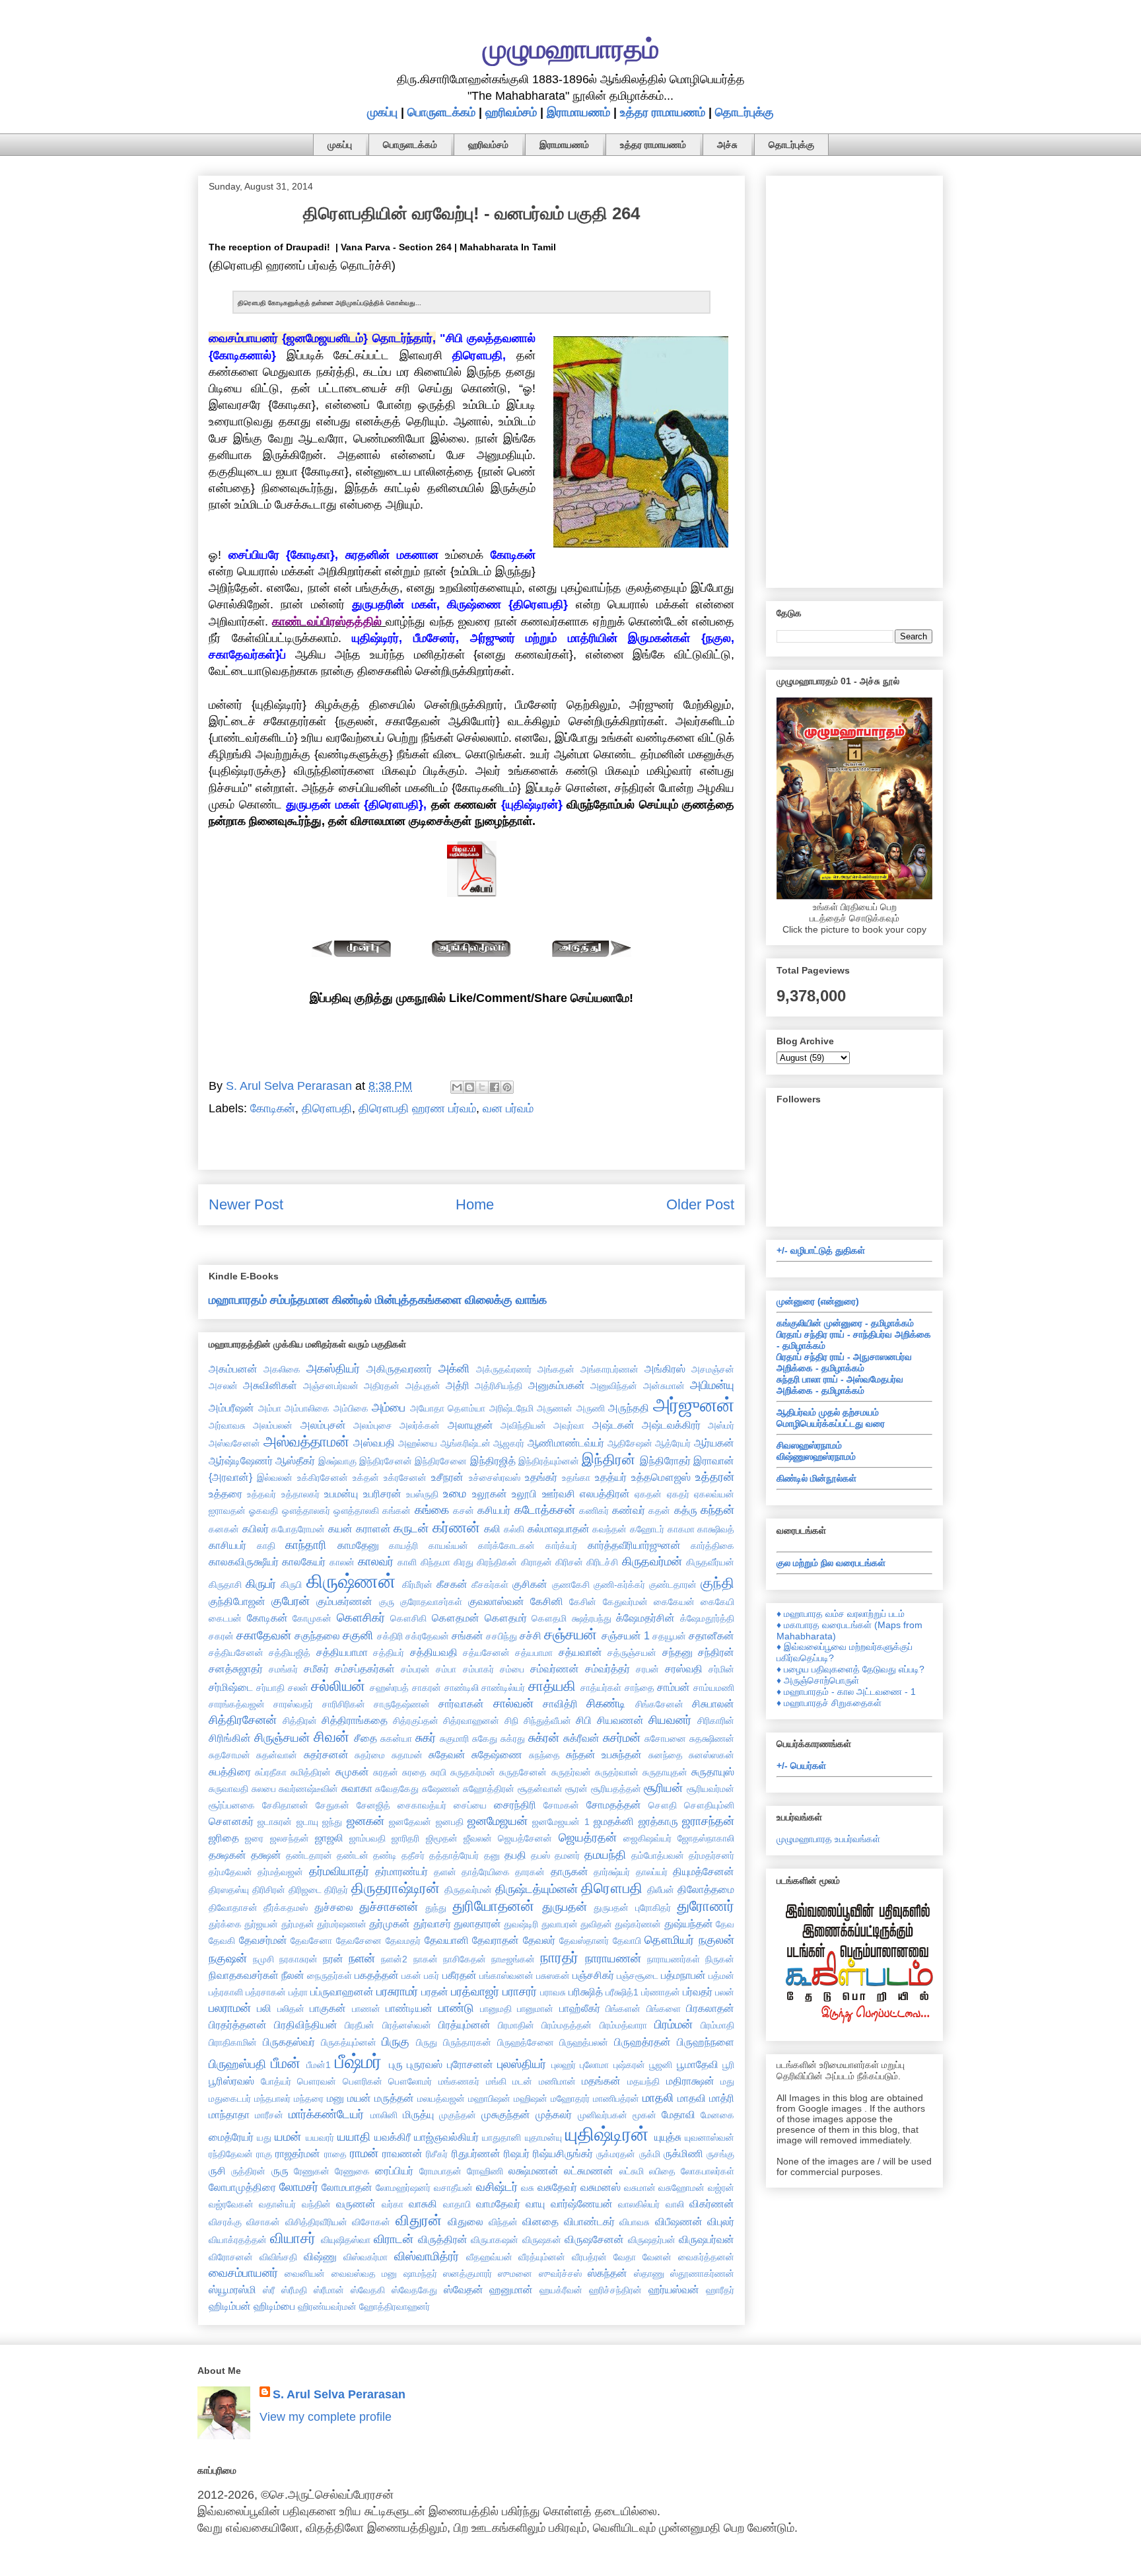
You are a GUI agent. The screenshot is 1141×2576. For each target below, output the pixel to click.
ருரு (280, 2170)
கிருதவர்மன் (652, 1561)
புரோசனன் (470, 2064)
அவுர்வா (569, 1425)
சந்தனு (677, 1652)
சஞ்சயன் (570, 1634)
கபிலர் (256, 1528)
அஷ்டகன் (613, 1425)
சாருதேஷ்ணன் (402, 1704)
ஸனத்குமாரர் (467, 2273)
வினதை (540, 2221)
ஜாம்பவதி (367, 1838)
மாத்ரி (722, 2098)
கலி (492, 1528)
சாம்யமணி (714, 1688)
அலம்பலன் (273, 1425)
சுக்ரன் (544, 1738)
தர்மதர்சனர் (711, 1855)
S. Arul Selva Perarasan (339, 2394)
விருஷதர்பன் (652, 2240)
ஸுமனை (515, 2273)
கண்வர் (629, 1510)
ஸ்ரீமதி (294, 2290)
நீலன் (293, 1975)
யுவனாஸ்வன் (709, 2137)
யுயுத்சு (668, 2137)
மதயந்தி (643, 2081)
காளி (407, 1562)
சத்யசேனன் (486, 1653)
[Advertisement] (854, 379)
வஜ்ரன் (721, 2188)
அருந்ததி (629, 1408)
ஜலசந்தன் (290, 1838)
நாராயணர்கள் (674, 1959)
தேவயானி (447, 1940)
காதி (266, 1546)
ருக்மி (650, 2154)
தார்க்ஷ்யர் (612, 1872)
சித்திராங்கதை (355, 1720)
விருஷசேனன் (594, 2239)
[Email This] (457, 1087)
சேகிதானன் (285, 1805)
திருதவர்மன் (468, 1890)
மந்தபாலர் (272, 2098)
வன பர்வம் (508, 1108)
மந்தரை (309, 2098)
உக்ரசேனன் (405, 1478)
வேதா (625, 2257)
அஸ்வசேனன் (234, 1443)
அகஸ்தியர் (333, 1369)
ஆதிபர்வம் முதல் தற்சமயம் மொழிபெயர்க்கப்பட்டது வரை (831, 1418)
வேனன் (657, 2257)
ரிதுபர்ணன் (476, 2153)
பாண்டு (456, 2008)
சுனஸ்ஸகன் (711, 1755)
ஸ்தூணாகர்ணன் (702, 2273)
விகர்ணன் (712, 2203)
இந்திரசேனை (441, 1461)
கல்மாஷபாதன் (559, 1528)
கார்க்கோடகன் (506, 1546)
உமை (455, 1493)
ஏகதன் (648, 1494)
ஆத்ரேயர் (673, 1443)
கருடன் (411, 1528)
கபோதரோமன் (298, 1529)
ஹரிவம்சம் (511, 112)
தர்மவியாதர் (339, 1871)
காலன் (342, 1562)
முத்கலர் (554, 2114)
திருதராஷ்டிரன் (396, 1888)
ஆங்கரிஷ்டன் (466, 1443)
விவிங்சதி (278, 2257)
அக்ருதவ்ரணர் (504, 1369)
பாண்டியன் (409, 2008)
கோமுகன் (312, 1618)
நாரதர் (559, 1957)
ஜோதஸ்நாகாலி (706, 1838)
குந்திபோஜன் (237, 1601)
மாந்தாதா (229, 2114)
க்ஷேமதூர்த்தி (707, 1618)
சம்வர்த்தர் (607, 1668)
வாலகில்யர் (639, 2204)
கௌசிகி (408, 1618)
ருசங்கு (720, 2154)
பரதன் (435, 1991)
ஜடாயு (307, 1822)
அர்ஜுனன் (694, 1405)
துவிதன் (596, 1924)
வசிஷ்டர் (497, 2187)
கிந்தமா (435, 1562)
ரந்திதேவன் (231, 2154)
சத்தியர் (389, 1653)
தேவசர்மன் (263, 1940)
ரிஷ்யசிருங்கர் (563, 2153)
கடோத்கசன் (545, 1510)
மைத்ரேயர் (231, 2137)
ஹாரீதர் (720, 2290)
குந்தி (717, 1583)
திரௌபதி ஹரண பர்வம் (417, 1108)
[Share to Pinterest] (507, 1087)
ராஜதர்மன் (298, 2153)
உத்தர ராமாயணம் (663, 112)
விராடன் (394, 2239)
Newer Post (246, 1204)
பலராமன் (230, 2008)
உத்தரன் (715, 1477)
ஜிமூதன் (442, 1838)
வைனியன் (305, 2273)
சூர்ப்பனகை (232, 1805)
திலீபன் (661, 1890)
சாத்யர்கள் (601, 1688)
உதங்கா (576, 1478)
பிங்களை (664, 2009)
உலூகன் (490, 1493)
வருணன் (356, 2203)
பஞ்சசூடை (638, 1976)
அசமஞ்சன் (713, 1369)
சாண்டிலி (462, 1688)
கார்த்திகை (712, 1546)
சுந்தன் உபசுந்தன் (604, 1754)
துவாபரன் (560, 1924)
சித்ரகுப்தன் (416, 1721)
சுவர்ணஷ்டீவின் (308, 1789)
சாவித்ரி (560, 1703)
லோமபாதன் (347, 2187)
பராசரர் (520, 1991)
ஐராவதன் (227, 1511)
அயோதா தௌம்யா (448, 1408)
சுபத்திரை (230, 1771)
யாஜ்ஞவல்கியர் (446, 2137)
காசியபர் (227, 1545)
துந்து (436, 1908)
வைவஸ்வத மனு (364, 2273)
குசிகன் (530, 1584)
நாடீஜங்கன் (513, 1959)
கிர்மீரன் (417, 1585)
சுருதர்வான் (617, 1772)
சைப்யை (470, 1805)
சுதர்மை (370, 1755)
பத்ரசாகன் (266, 1992)
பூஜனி (661, 2065)
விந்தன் (503, 2222)
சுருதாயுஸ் (713, 1771)
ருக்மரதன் (616, 2154)
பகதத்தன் (377, 1975)
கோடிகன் (273, 1108)
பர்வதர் (698, 1991)
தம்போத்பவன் (658, 1855)
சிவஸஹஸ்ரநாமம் (809, 1445)
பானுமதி (496, 2009)
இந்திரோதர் (665, 1460)
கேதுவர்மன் (625, 1602)
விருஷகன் (542, 2240)
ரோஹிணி (485, 2171)
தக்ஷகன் (227, 1855)
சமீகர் (316, 1668)
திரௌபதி (327, 1108)
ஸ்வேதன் (464, 2289)
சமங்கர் (283, 1669)
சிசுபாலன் (713, 1703)
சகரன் (221, 1636)
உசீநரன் (447, 1477)
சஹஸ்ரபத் (389, 1688)
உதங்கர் (541, 1477)
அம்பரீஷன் (231, 1408)
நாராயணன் (613, 1958)
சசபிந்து (501, 1636)
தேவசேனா (311, 1941)
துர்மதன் (298, 1924)
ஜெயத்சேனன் (525, 1838)
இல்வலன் (275, 1478)
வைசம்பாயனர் (243, 2273)
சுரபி (438, 1772)
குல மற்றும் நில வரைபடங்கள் (831, 1563)
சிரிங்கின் (230, 1738)
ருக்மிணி (683, 2153)
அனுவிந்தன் (614, 1386)
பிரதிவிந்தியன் (306, 2024)
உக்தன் (366, 1478)
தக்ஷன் (266, 1855)
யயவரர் (320, 2137)
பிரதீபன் (360, 2025)
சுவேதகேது (397, 1789)
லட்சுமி (632, 2171)
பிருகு (396, 2042)
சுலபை (264, 1789)
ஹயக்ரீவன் (561, 2290)
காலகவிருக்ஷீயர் (244, 1561)
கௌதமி (549, 1618)
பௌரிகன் (363, 2081)
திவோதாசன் (233, 1908)
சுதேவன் (447, 1754)
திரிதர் (336, 1890)
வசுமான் (640, 2188)
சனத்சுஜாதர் (236, 1668)
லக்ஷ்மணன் (534, 2170)
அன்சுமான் (664, 1386)
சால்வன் (513, 1703)
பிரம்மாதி (717, 2025)
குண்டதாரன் (673, 1585)
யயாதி (354, 2137)
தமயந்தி (605, 1855)
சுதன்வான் (277, 1755)
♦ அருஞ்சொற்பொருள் (818, 1680)
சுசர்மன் (622, 1738)
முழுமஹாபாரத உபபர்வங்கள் (828, 1839)
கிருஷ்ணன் (351, 1581)
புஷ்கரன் (629, 2065)
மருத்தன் (394, 2098)
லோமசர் (299, 2187)
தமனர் (567, 1855)
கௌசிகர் (361, 1618)
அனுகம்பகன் (557, 1385)
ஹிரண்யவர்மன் (327, 2307)
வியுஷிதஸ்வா (346, 2240)
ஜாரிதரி (405, 1838)
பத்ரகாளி (226, 1992)
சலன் (298, 1688)
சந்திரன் (716, 1652)
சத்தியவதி (434, 1652)
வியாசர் (293, 2238)
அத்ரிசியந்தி (499, 1386)
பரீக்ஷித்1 (622, 1992)
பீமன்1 (319, 2065)
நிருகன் (720, 1959)
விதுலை (466, 2221)
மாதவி (692, 2098)
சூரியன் (663, 1788)
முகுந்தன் (458, 2115)
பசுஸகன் (553, 1976)
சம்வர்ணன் (555, 1668)
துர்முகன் (390, 1923)
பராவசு (553, 1992)
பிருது (427, 2042)
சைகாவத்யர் (422, 1805)
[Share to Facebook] (495, 1087)
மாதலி (658, 2098)
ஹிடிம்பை (274, 2306)
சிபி (584, 1720)
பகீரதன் (460, 1975)
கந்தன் (717, 1510)
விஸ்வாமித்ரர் (427, 2256)
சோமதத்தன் (614, 1805)
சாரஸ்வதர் (293, 1704)
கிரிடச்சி (602, 1562)
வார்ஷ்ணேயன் (582, 2203)
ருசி (217, 2170)
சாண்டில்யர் (503, 1688)
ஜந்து (332, 1822)
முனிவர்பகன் (603, 2115)
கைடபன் (225, 1618)
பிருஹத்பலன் (584, 2042)
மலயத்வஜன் (441, 2098)
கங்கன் (397, 1511)
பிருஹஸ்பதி (237, 2064)
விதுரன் (419, 2220)
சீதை (365, 1738)
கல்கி (514, 1529)
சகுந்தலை (317, 1635)
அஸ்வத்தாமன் (306, 1442)
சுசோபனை (665, 1738)
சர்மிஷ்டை (231, 1687)
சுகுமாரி (454, 1738)
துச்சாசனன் (389, 1907)
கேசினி (547, 1601)
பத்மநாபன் (683, 1975)
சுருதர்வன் (571, 1772)
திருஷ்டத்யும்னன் (536, 1889)
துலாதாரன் (477, 1923)
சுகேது (485, 1738)
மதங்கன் (601, 2081)
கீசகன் (452, 1584)
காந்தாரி (306, 1545)
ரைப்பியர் (394, 2170)
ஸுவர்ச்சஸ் (560, 2273)
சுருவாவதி (228, 1789)
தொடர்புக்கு (744, 112)
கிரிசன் (569, 1562)
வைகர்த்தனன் (706, 2257)
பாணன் (366, 2009)
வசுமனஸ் (601, 2187)
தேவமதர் (403, 1941)
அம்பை (389, 1408)
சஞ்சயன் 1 (626, 1635)
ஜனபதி (450, 1822)
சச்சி (531, 1635)
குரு (387, 1602)
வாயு (535, 2203)
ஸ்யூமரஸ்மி (232, 2289)
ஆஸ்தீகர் (295, 1460)
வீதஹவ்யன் (489, 2257)
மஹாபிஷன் (489, 2098)
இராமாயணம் (578, 112)
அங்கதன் (556, 1369)
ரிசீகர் (437, 2154)
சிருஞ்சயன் (282, 1738)
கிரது (464, 1562)
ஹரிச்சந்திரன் (615, 2290)
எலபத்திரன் (605, 1493)
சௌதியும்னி (709, 1805)
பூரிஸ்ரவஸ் (231, 2081)
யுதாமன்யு (543, 2137)
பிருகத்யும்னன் (349, 2042)
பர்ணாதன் (661, 1992)
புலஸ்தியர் (522, 2064)
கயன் (340, 1528)
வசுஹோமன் (681, 2188)
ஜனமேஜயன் (498, 1821)
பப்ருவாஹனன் (342, 1991)
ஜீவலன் (478, 1838)
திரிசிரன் (269, 1890)
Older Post (700, 1204)
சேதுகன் (332, 1805)
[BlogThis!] (469, 1087)
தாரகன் (530, 1872)
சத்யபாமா (534, 1653)
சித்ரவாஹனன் (471, 1721)
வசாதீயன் (453, 2188)
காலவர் (376, 1561)
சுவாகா (357, 1788)
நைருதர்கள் (329, 1976)
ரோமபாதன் (440, 2171)
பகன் (411, 1976)
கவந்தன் (609, 1529)
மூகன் (644, 2115)
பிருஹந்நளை (706, 2042)
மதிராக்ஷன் (690, 2081)
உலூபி (524, 1493)
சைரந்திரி (515, 1805)
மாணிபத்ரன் (616, 2098)
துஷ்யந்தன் (689, 1923)
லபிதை (662, 2171)
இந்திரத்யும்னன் (549, 1461)
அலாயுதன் (470, 1425)
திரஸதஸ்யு (229, 1890)
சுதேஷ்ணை (497, 1754)
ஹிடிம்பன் (230, 2306)
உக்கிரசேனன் (323, 1478)
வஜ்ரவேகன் (231, 2204)
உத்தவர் (261, 1494)
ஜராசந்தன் (708, 1821)
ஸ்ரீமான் (329, 2290)
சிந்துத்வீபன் (547, 1721)
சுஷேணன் (441, 1789)
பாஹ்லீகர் (580, 2008)
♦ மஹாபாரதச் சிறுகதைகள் (829, 1703)
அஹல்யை (418, 1443)
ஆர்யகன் (714, 1443)
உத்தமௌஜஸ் (661, 1477)
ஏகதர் (678, 1494)
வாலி (675, 2204)
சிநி (511, 1721)
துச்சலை (334, 1907)
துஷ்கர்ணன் (638, 1924)
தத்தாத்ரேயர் (454, 1855)
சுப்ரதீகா (271, 1772)
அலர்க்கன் (420, 1425)
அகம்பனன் (233, 1369)
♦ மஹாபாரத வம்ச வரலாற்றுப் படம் (841, 1614)
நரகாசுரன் (298, 1959)
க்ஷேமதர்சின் (645, 1618)
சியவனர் (670, 1720)
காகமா (681, 1529)
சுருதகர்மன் (473, 1772)
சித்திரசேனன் (243, 1720)
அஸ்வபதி (374, 1443)
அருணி (591, 1408)
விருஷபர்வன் (707, 2239)
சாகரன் (427, 1688)
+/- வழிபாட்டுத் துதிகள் (821, 1250)
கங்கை (432, 1510)
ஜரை (254, 1838)
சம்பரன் (415, 1669)
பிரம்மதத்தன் (567, 2025)
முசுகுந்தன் (506, 2114)
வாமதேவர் (498, 2203)
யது (264, 2137)
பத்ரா (298, 1992)
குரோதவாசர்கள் (431, 1602)
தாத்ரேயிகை (486, 1872)
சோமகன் (561, 1805)
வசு (528, 2188)
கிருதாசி (225, 1585)
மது (727, 2081)
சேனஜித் (373, 1805)
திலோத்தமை (706, 1889)
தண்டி (385, 1855)
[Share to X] (482, 1087)
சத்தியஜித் (290, 1653)
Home (475, 1204)
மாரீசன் (269, 2115)
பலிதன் (291, 2009)
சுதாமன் (407, 1755)
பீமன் (286, 2063)
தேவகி (222, 1941)
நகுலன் (716, 1940)
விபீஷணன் (679, 2221)
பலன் (725, 1992)
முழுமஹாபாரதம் (571, 49)
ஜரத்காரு (658, 1821)
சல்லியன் (338, 1686)
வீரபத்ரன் (589, 2257)
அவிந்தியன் (523, 1425)
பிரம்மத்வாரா (623, 2025)
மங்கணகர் (459, 2081)
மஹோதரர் (570, 2098)
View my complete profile (326, 2417)
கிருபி (291, 1585)
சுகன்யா (396, 1738)
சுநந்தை (544, 1755)
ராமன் (364, 2153)
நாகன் (426, 1959)
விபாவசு (635, 2222)
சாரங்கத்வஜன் (237, 1704)
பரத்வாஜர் (475, 1991)
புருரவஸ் (425, 2064)
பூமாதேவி (698, 2064)
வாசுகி (423, 2203)
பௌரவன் (317, 2081)
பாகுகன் (328, 2008)
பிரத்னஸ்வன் (407, 2025)
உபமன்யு (341, 1493)
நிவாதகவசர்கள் (244, 1975)
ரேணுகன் (312, 2171)
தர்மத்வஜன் (280, 1872)
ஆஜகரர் (509, 1443)
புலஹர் (564, 2065)
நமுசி (263, 1959)
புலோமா (594, 2065)
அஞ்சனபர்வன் (331, 1386)
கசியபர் (494, 1510)
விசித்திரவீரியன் (316, 2222)
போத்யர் (276, 2081)
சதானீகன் (711, 1635)
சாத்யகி (552, 1686)
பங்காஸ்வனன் (506, 1976)
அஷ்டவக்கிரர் (671, 1425)
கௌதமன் (456, 1618)
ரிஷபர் (517, 2153)
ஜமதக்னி (614, 1821)
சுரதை (414, 1772)
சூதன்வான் (540, 1789)
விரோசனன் (231, 2257)
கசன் (464, 1511)
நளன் (362, 1958)
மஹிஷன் (531, 2098)
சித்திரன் (300, 1721)
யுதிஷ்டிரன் (607, 2134)
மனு (335, 2098)
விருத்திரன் (443, 2239)
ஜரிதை (224, 1838)
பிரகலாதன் (710, 2008)
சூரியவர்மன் (710, 1789)
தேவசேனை (359, 1941)
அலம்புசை (373, 1425)
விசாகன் (263, 2222)
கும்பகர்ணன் (344, 1601)
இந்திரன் (608, 1459)
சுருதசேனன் (523, 1772)
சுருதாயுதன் (665, 1772)
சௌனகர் (231, 1821)
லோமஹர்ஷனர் (403, 2188)
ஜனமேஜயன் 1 (561, 1822)
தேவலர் (539, 1940)
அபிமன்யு (712, 1385)
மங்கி (496, 2081)
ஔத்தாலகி (356, 1511)
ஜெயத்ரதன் (588, 1838)
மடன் (522, 2081)
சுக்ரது (513, 1738)
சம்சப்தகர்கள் (365, 1668)
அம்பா (270, 1408)
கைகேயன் (674, 1602)
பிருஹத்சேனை (526, 2042)
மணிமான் (557, 2081)
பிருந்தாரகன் (467, 2042)
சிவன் (331, 1737)
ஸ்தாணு (649, 2273)
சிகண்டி (606, 1703)
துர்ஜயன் (261, 1924)
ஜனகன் (365, 1821)
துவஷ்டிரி (521, 1924)
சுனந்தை (666, 1755)
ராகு (264, 2154)
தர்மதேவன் (230, 1872)
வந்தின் (316, 2204)
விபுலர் (721, 2221)
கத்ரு (686, 1510)
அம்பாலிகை (307, 1408)
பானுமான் (535, 2009)
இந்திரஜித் (493, 1460)
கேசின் (583, 1602)
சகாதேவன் (264, 1635)
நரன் (333, 1958)
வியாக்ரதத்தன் (238, 2240)
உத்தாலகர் (300, 1494)
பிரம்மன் (674, 2024)
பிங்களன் (623, 2009)
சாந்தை (640, 1688)
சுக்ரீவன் (581, 1738)
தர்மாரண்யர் (401, 1871)
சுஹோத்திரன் (489, 1789)
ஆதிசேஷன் (630, 1443)
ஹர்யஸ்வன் (674, 2289)
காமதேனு (358, 1545)
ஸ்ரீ (269, 2290)
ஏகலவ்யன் (714, 1494)
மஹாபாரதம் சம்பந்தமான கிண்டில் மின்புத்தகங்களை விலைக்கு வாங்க (378, 1300)
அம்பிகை (351, 1408)
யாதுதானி (501, 2137)
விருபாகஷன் (495, 2240)
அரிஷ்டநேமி (511, 1408)
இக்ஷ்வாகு (337, 1461)
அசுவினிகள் (270, 1385)
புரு (396, 2064)
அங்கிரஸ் (665, 1369)
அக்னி (454, 1369)
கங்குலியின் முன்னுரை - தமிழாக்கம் (845, 1323)
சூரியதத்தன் (616, 1789)
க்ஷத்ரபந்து (592, 1618)
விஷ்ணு (320, 2256)
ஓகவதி (263, 1511)
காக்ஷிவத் (716, 1529)
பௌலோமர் (410, 2081)
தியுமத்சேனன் (704, 1871)
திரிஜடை (305, 1890)
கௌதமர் (506, 1618)
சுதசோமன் (229, 1755)
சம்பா (446, 1669)
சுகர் (426, 1738)
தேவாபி (627, 1941)
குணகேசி (571, 1585)
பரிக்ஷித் (586, 1991)
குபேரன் (291, 1601)
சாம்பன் (674, 1687)
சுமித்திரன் (311, 1772)
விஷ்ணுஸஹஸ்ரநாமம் (816, 1456)
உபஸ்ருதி (422, 1494)
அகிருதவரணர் (399, 1369)
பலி (264, 2008)
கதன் (659, 1511)
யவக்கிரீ (393, 2137)
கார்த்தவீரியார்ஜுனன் (634, 1545)
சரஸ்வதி (684, 1668)
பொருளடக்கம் (441, 112)
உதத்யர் (611, 1477)
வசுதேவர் (557, 2187)
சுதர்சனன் (326, 1754)
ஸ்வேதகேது (414, 2290)
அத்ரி (458, 1385)
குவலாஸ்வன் (496, 1601)
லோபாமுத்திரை (242, 2187)
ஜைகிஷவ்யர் (647, 1838)
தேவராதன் (496, 1940)
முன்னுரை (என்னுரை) (818, 1301)
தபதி (515, 1855)
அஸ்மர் (721, 1425)
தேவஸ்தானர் (584, 1941)
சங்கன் (467, 1635)
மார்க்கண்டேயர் (326, 2114)
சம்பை (512, 1669)
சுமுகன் (352, 1771)
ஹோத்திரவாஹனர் (395, 2307)
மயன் (359, 2098)
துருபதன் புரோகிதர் (632, 1908)
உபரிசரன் (382, 1493)
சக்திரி (390, 1636)
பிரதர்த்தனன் (238, 2024)
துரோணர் (706, 1906)
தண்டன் (353, 1855)
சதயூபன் (669, 1636)
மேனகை (717, 2115)
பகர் (432, 1976)
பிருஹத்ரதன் (642, 2042)
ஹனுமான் (511, 2289)
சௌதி (663, 1805)
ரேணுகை (352, 2171)
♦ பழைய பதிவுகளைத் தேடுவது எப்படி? (850, 1669)
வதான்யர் (277, 2204)
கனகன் (224, 1529)
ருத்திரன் (248, 2171)
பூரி (728, 2065)
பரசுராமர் (397, 1991)
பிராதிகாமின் (233, 2042)
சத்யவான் (580, 1652)
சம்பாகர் (478, 1669)
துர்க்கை (225, 1924)
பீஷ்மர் (358, 2061)
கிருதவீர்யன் (710, 1562)
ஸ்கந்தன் (607, 2273)
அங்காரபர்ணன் (609, 1369)
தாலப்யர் (652, 1872)
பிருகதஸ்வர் (289, 2042)
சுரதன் (386, 1772)
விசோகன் (371, 2222)
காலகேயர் (304, 1561)
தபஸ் (540, 1855)
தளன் (445, 1872)
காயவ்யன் (448, 1546)
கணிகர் (594, 1511)
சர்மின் (721, 1669)
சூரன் (576, 1789)
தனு (492, 1855)
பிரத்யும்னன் (465, 2024)
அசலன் (223, 1386)
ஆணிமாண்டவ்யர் (566, 1443)
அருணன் (555, 1408)
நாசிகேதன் (465, 1959)
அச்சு (727, 145)
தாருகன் (570, 1871)
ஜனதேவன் (410, 1822)
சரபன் (647, 1669)
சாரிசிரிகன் (344, 1704)
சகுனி (358, 1635)
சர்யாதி (270, 1688)
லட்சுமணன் (589, 2170)
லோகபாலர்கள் (708, 2171)
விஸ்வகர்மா (365, 2257)
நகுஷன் (228, 1958)
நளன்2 (394, 1959)
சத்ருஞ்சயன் (632, 1653)
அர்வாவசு (227, 1425)
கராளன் (373, 1528)
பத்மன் (721, 1976)
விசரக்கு (225, 2222)
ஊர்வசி (559, 1493)
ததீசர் (413, 1855)
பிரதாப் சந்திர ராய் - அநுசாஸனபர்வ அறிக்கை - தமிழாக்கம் (844, 1362)
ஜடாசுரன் (275, 1822)
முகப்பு (382, 112)
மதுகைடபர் (230, 2098)
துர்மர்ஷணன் (342, 1924)
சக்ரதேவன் (427, 1636)
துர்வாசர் (432, 1923)
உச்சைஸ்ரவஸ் (495, 1478)
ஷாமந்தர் (420, 2273)
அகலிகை (282, 1369)
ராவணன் (402, 2153)
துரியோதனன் (493, 1906)
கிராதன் (536, 1562)
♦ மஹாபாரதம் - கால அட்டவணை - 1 (846, 1692)
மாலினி (384, 2115)
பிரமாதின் (516, 2025)
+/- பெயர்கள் (801, 1766)
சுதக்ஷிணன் (712, 1738)
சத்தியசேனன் (236, 1653)
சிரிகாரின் (716, 1721)
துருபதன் (565, 1907)
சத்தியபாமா (342, 1652)
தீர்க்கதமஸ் (286, 1908)
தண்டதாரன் (309, 1855)
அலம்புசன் (323, 1425)
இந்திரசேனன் (386, 1461)
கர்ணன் (456, 1527)
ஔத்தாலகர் (306, 1511)
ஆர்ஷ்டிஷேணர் (241, 1460)
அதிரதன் (382, 1386)
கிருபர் (261, 1584)
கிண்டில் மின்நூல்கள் (816, 1478)
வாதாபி (457, 2204)
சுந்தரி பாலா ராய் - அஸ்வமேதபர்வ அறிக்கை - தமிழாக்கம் (840, 1385)
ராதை (335, 2154)
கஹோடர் (647, 1529)
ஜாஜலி (329, 1838)
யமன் (288, 2137)
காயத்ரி (403, 1546)
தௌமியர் (669, 1940)
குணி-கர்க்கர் (619, 1585)
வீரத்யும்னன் (542, 2257)
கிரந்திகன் (497, 1562)
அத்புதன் (423, 1386)
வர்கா (393, 2204)
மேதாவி (678, 2114)
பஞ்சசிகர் (593, 1975)
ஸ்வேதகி (368, 2290)
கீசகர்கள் (490, 1585)
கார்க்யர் (561, 1546)
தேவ (725, 1924)
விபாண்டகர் (589, 2221)
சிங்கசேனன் (659, 1704)
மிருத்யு (418, 2114)
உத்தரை (225, 1493)
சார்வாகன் (461, 1703)
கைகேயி (717, 1602)
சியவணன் (620, 1720)
